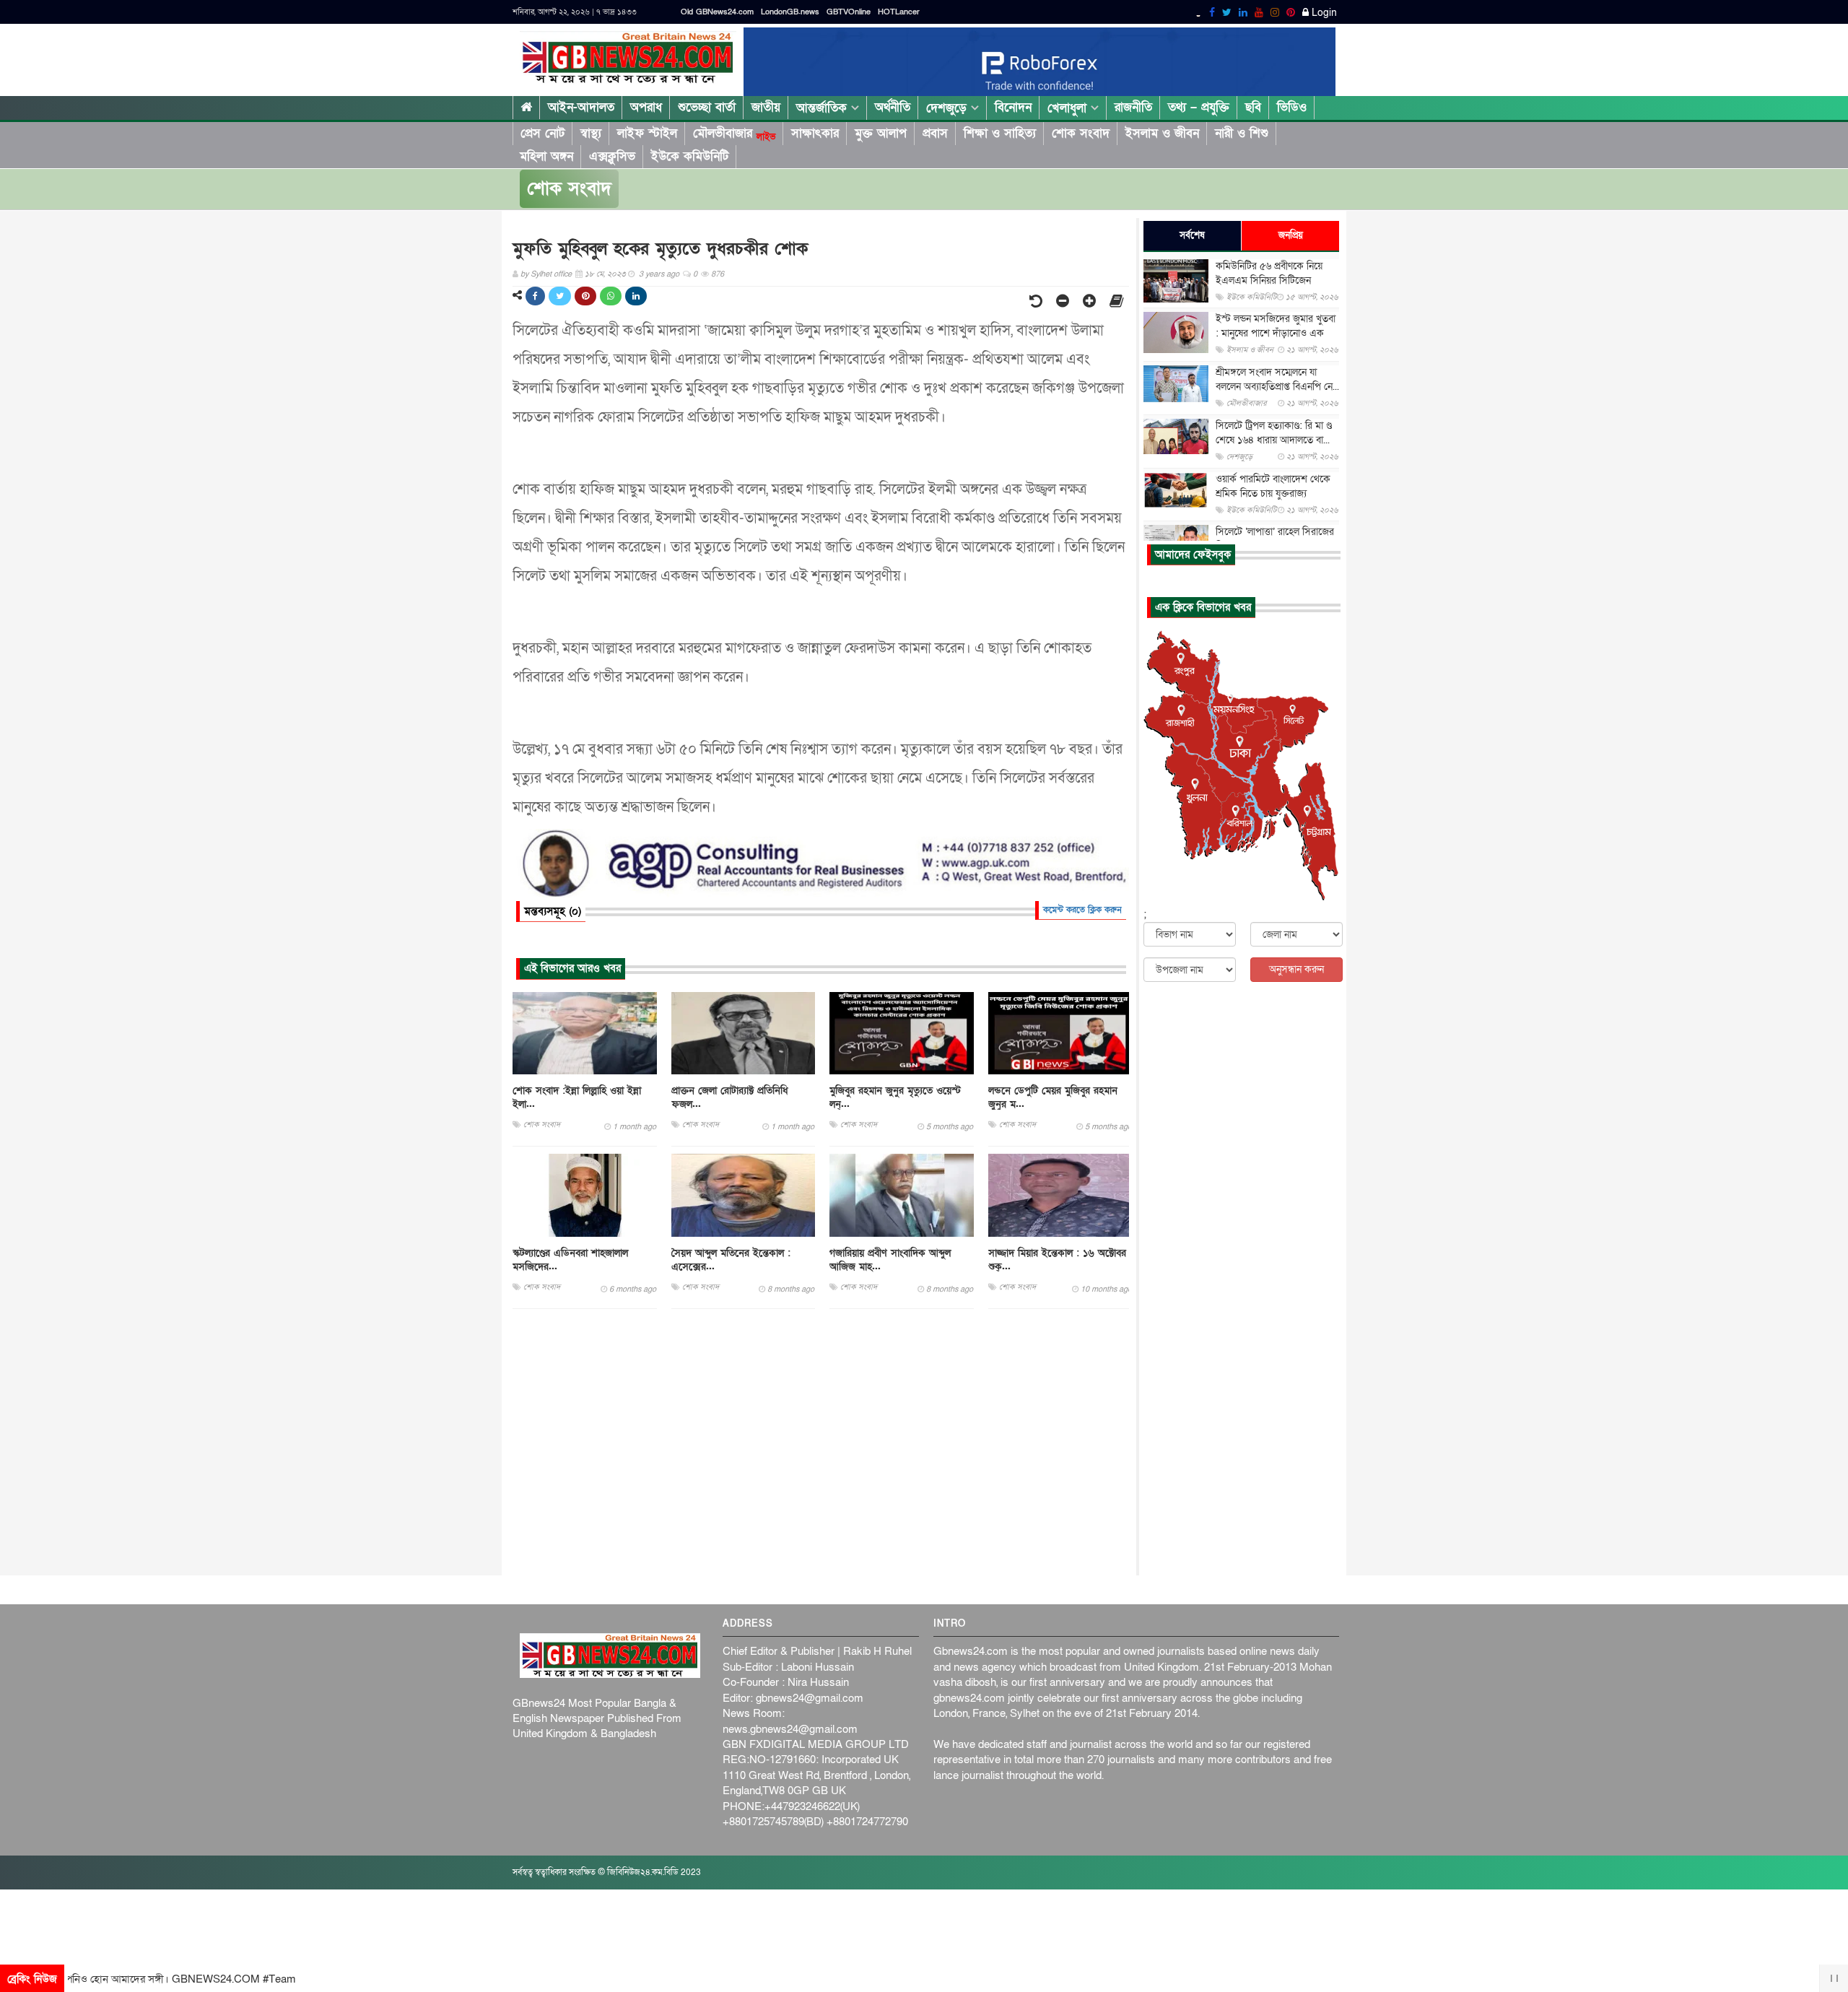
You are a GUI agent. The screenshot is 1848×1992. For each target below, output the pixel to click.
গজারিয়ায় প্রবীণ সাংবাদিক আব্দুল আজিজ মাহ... (890, 1260)
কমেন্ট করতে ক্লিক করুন (1082, 910)
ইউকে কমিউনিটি (690, 156)
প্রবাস (935, 133)
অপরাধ (646, 107)
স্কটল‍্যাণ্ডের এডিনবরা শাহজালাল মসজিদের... (570, 1260)
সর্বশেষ (1192, 235)
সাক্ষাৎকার (815, 133)
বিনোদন (1013, 107)
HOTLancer (899, 12)
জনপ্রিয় (1291, 235)
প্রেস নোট (542, 133)
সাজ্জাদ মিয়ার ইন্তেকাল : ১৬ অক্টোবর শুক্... (1057, 1260)
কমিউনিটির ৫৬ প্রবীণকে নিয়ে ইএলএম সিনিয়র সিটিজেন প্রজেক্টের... (1269, 280)
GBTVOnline (849, 12)
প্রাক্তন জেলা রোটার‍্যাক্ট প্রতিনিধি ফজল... (730, 1097)
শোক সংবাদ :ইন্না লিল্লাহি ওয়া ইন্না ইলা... (577, 1097)
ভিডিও (1292, 107)
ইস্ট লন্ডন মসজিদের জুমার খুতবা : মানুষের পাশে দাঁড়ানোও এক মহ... (1276, 333)
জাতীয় (766, 107)
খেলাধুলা (1069, 108)
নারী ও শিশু (1242, 133)
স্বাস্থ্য (591, 133)
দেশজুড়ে (949, 108)
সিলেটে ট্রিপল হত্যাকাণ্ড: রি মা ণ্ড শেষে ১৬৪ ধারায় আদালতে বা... (1274, 433)
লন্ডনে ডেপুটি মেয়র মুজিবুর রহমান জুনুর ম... (1053, 1097)
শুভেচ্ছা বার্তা (707, 107)
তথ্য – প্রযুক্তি (1199, 107)
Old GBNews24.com (717, 12)
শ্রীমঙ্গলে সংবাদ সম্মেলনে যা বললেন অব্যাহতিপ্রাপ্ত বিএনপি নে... (1277, 379)
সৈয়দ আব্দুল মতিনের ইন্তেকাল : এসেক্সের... (731, 1260)
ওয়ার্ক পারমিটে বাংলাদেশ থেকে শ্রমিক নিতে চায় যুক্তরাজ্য (1273, 486)
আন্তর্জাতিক (824, 108)
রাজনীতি (1133, 107)
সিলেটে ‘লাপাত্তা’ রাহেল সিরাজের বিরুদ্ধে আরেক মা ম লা (1275, 539)
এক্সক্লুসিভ (612, 156)
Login (1323, 13)
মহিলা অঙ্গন (546, 156)
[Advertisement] (821, 1443)
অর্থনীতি (893, 107)
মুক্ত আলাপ (881, 133)
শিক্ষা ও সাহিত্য (1000, 133)
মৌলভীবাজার (734, 134)
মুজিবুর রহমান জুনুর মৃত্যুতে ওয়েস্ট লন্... (895, 1097)
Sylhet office (551, 274)
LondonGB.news (790, 12)
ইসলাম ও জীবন (1162, 133)
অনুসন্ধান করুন (1296, 969)
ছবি (1253, 107)
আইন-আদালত (581, 107)
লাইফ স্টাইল (647, 133)
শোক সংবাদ (1081, 133)
